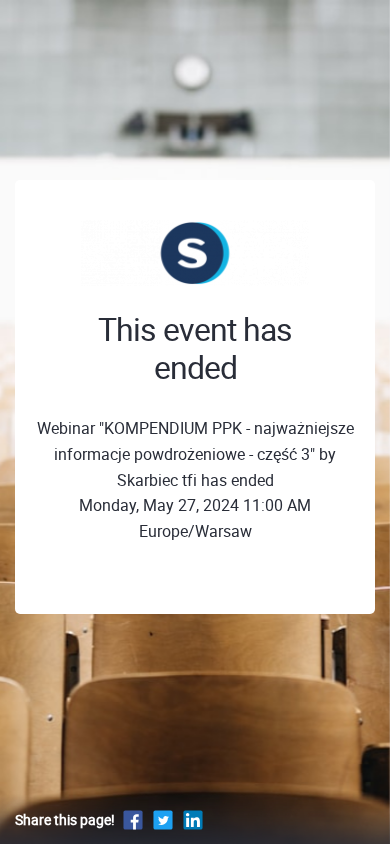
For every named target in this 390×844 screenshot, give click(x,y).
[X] (163, 819)
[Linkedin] (193, 819)
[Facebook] (133, 819)
